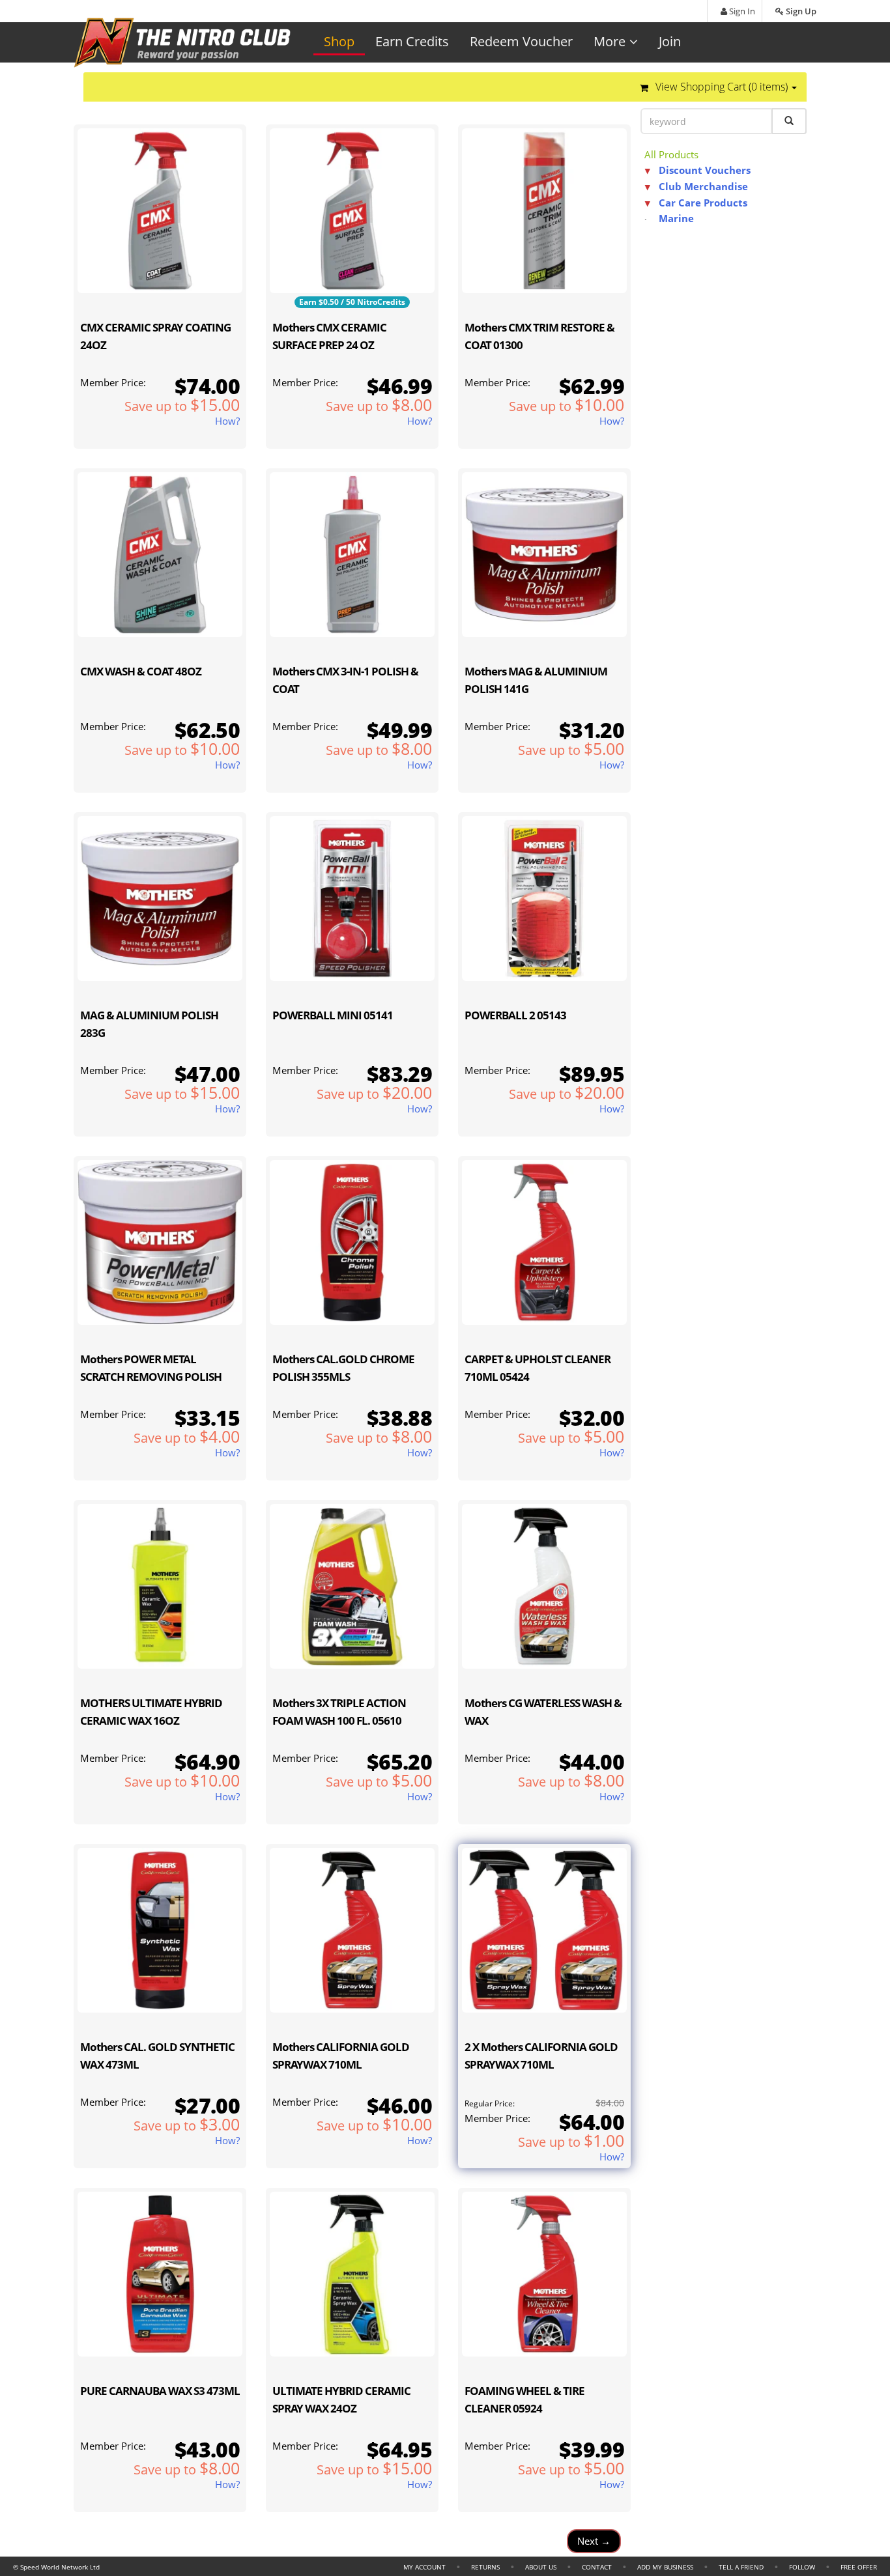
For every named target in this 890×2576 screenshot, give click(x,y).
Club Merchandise (703, 186)
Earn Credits (412, 41)
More (610, 41)
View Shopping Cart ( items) (722, 87)
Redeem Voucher (521, 41)
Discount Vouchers (705, 170)
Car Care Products (703, 203)
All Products (671, 154)
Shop (339, 41)
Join (670, 41)
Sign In (741, 11)
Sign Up (800, 11)
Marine (676, 218)
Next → (594, 2541)
